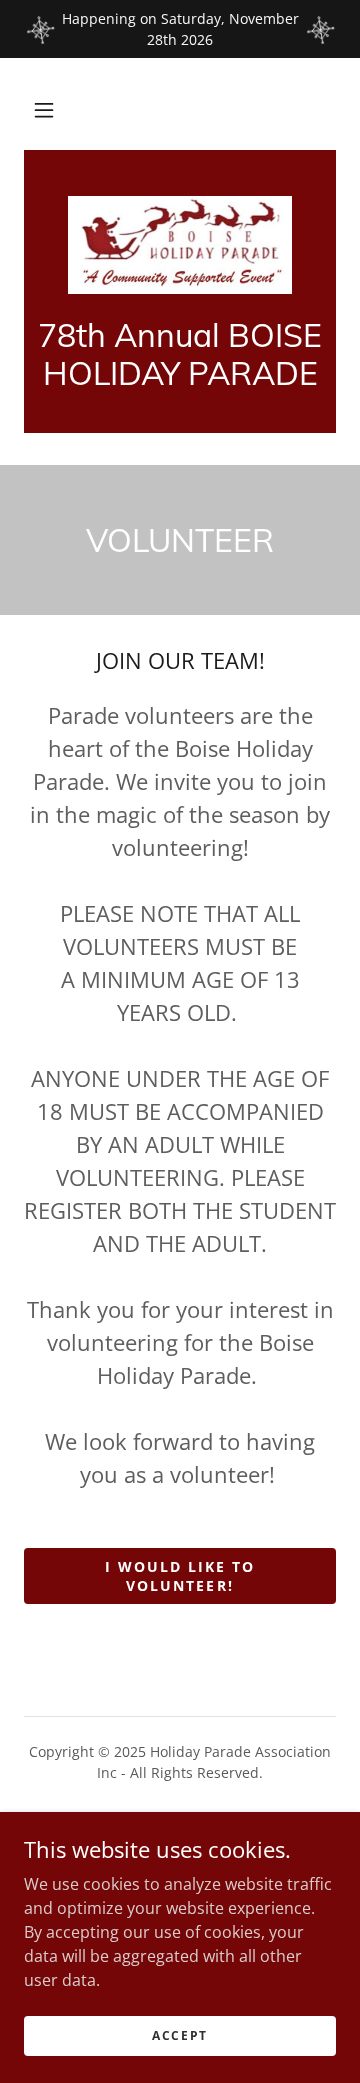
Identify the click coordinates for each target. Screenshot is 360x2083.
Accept (180, 2035)
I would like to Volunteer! (180, 1576)
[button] (44, 110)
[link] (180, 245)
